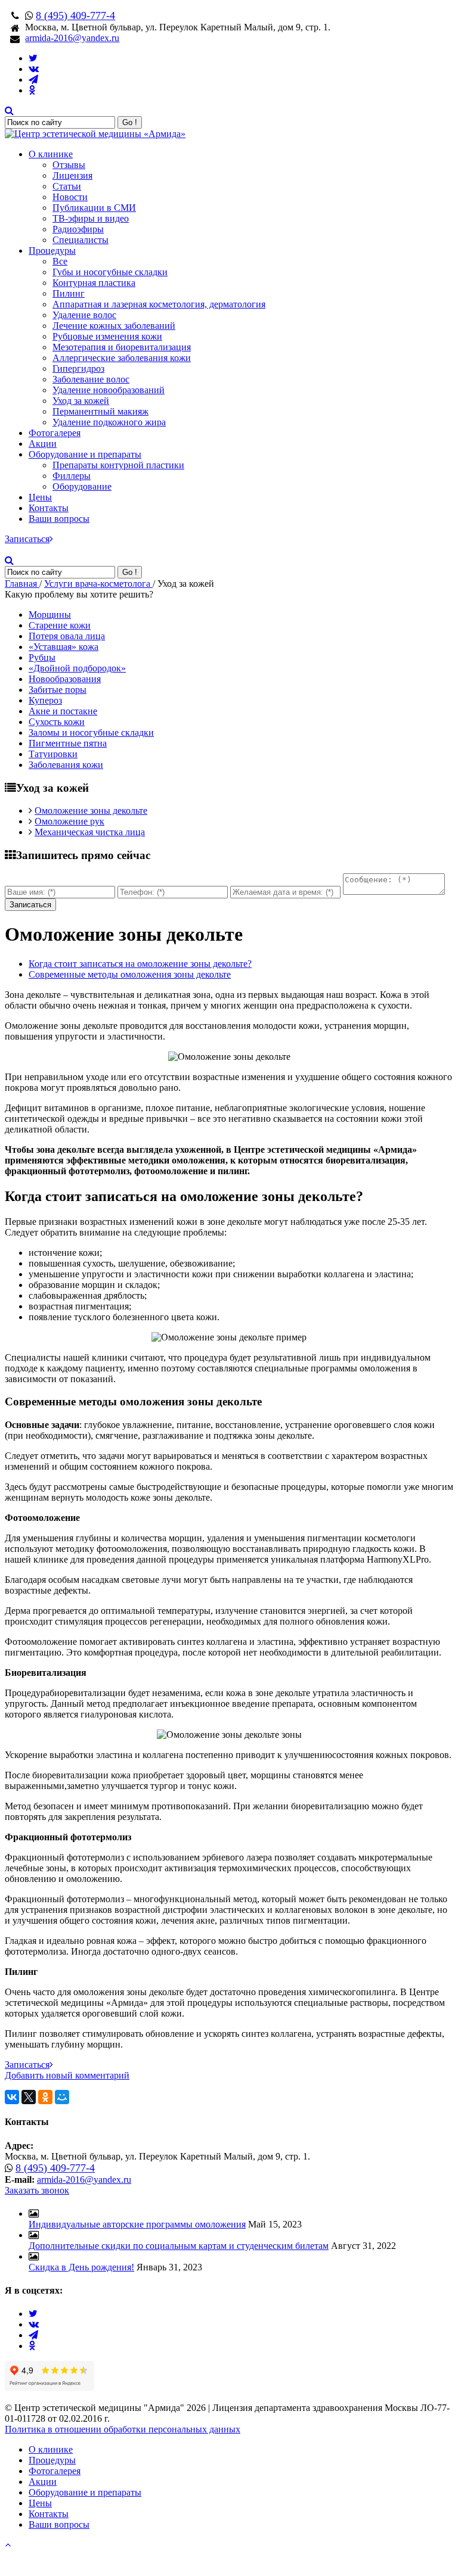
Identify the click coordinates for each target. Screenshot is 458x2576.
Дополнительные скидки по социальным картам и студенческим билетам (179, 2246)
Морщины (50, 615)
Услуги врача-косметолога (98, 584)
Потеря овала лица (67, 636)
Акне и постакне (63, 711)
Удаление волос (84, 315)
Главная (22, 584)
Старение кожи (60, 625)
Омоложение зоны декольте (91, 811)
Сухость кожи (57, 722)
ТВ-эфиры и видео (91, 218)
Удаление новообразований (109, 390)
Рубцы (42, 657)
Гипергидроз (78, 368)
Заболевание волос (91, 379)
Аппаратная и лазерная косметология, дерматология (159, 304)
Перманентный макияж (100, 411)
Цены (40, 497)
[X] (29, 2097)
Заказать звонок (37, 2190)
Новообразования (65, 679)
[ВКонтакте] (12, 2097)
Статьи (67, 186)
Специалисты (81, 240)
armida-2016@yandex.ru (72, 38)
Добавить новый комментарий (67, 2075)
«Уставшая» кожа (64, 647)
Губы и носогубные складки (110, 272)
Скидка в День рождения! (81, 2267)
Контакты (49, 508)
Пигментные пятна (68, 743)
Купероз (45, 700)
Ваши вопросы (59, 519)
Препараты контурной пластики (118, 465)
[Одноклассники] (45, 2097)
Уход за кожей (81, 401)
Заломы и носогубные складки (91, 732)
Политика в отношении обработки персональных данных (123, 2429)
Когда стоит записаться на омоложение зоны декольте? (140, 964)
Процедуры (52, 251)
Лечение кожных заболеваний (114, 326)
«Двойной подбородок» (77, 668)
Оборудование (82, 486)
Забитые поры (58, 690)
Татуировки (53, 754)
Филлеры (72, 476)
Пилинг (69, 293)
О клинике (51, 154)
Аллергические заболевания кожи (122, 358)
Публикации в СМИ (94, 208)
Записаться (27, 539)
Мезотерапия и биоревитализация (122, 347)
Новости (70, 197)
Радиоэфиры (78, 229)
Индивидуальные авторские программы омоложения (137, 2224)
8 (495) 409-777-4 (75, 15)
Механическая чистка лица (90, 832)
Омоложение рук (69, 821)
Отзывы (69, 165)
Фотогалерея (55, 433)
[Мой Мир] (62, 2097)
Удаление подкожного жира (109, 422)
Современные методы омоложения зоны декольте (130, 974)
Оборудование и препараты (85, 454)
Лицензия (72, 175)
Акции (43, 444)
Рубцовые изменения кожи (107, 336)
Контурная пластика (94, 283)
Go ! (130, 122)
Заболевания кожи (66, 765)
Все (60, 261)
